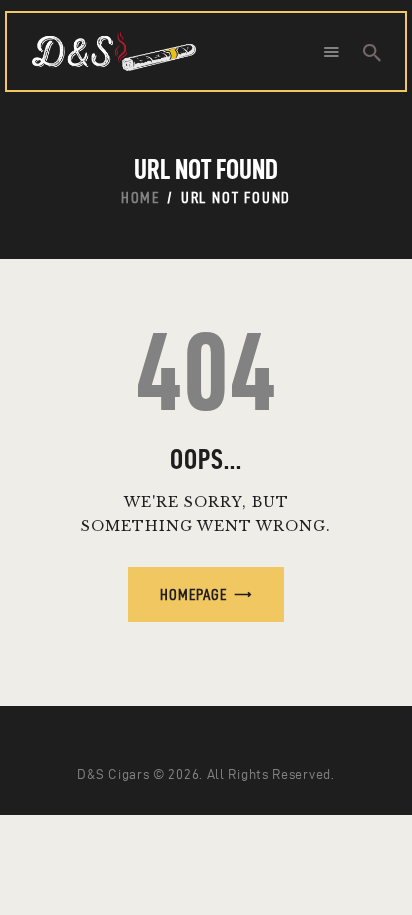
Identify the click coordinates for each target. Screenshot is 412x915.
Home (140, 197)
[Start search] (372, 53)
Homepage (193, 594)
